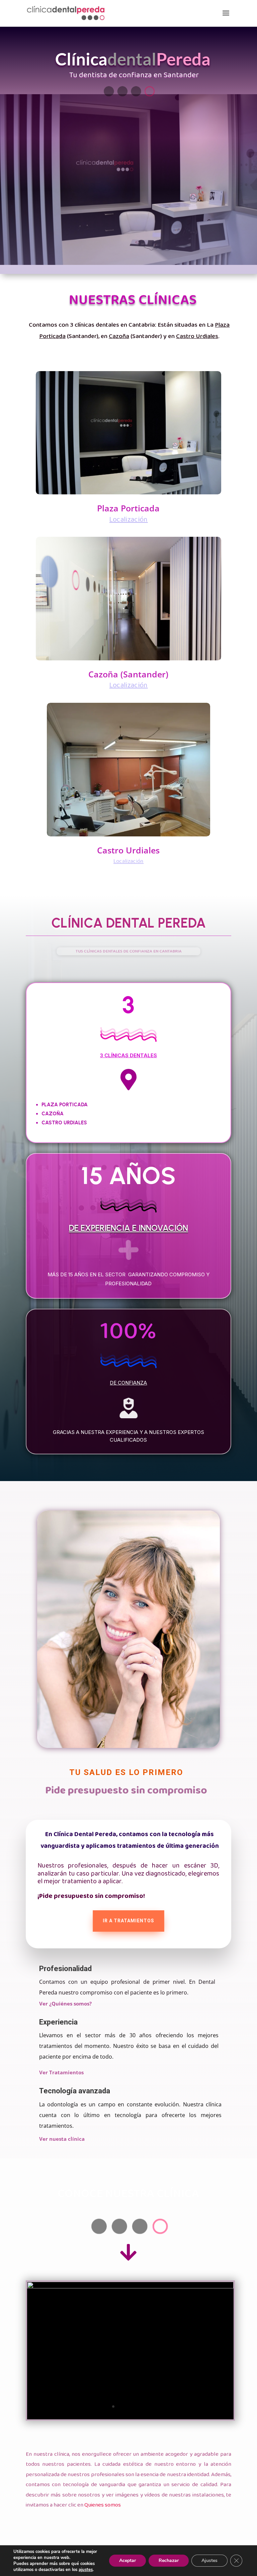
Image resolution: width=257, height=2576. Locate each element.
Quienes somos (103, 2505)
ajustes (86, 2570)
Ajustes (209, 2560)
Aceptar (127, 2560)
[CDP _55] (130, 2418)
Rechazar (169, 2560)
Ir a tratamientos (128, 1921)
